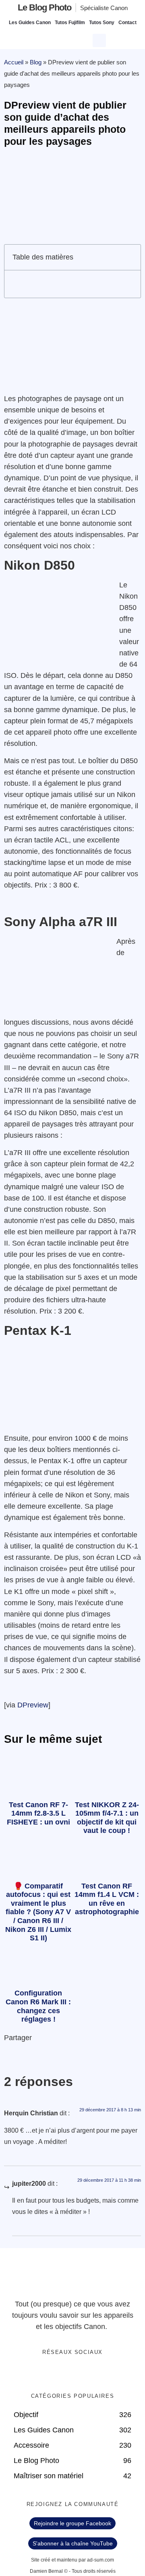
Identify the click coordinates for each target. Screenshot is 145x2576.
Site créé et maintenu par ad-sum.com (72, 2560)
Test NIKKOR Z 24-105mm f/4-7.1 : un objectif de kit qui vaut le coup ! (107, 1818)
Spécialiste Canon (104, 8)
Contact (127, 23)
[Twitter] (64, 2374)
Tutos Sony (102, 23)
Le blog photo (45, 7)
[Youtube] (81, 2374)
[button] (100, 39)
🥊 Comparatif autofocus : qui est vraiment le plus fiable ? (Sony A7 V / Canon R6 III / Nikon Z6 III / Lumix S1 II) (38, 1912)
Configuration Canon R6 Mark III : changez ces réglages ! (38, 2006)
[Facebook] (48, 2374)
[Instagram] (97, 2374)
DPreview (33, 1705)
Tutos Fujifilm (70, 23)
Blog (36, 62)
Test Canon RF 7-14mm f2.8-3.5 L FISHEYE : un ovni (38, 1813)
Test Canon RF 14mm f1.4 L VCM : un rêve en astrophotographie (107, 1899)
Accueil (14, 62)
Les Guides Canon (30, 23)
